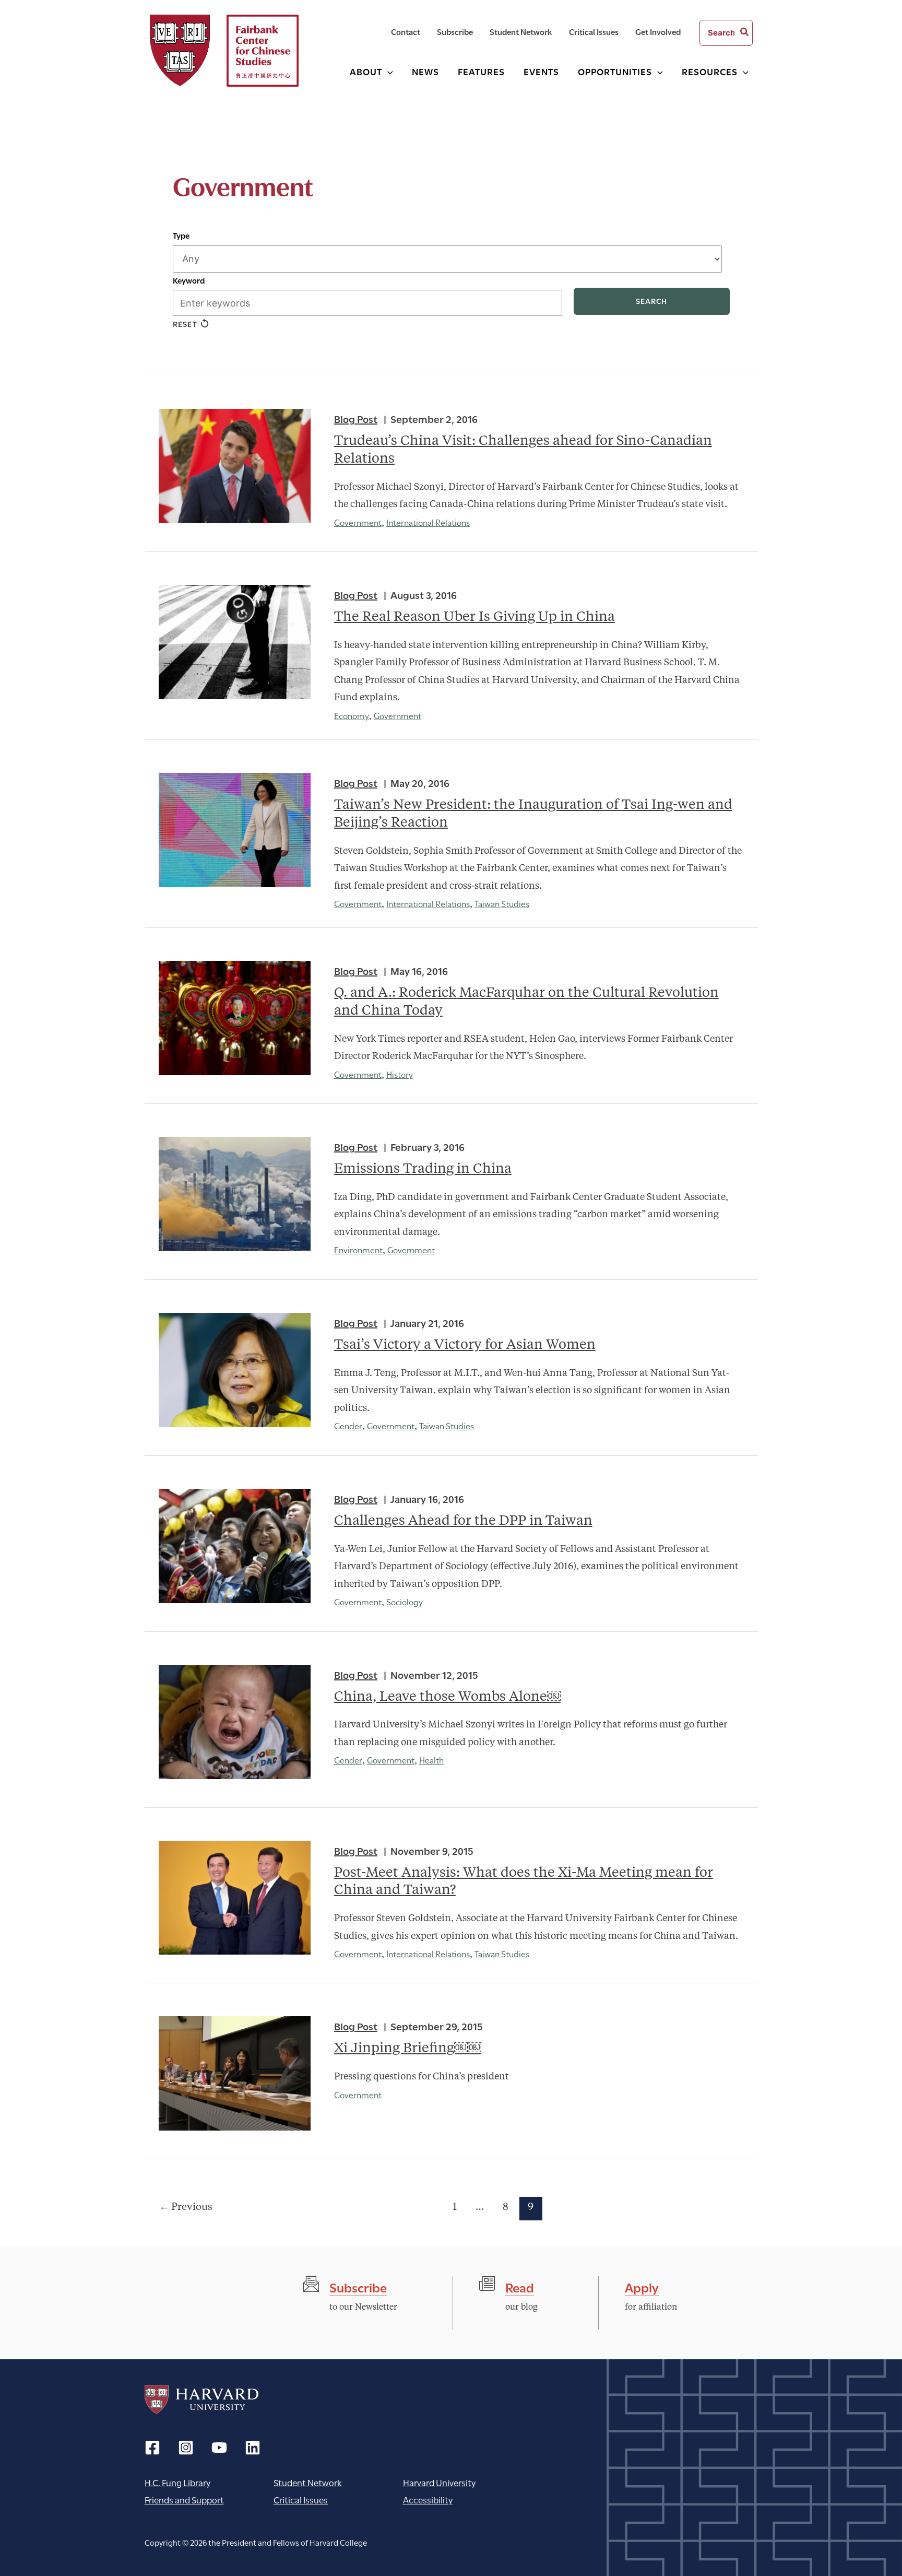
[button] (388, 71)
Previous (186, 2207)
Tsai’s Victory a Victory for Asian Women (465, 1345)
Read (520, 2286)
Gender (348, 1425)
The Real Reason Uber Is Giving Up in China (474, 617)
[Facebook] (152, 2448)
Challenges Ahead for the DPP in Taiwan (463, 1521)
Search (651, 301)
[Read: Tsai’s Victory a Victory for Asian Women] (235, 1370)
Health (431, 1760)
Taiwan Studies (502, 903)
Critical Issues (301, 2499)
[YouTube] (219, 2448)
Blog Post (356, 418)
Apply (642, 2286)
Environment (358, 1249)
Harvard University (201, 2399)
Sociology (405, 1601)
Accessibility (428, 2499)
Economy (352, 715)
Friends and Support (184, 2499)
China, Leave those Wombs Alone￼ (447, 1697)
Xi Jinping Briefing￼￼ (408, 2049)
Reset (185, 324)
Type (181, 235)
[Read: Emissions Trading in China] (235, 1194)
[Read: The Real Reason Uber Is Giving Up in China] (235, 642)
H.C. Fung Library (177, 2482)
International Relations (428, 522)
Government (358, 522)
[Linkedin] (253, 2448)
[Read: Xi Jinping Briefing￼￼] (235, 2073)
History (400, 1074)
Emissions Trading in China (423, 1169)
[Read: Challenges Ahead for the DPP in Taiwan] (235, 1546)
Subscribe (358, 2286)
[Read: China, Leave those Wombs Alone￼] (235, 1722)
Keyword (189, 280)
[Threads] (186, 2448)
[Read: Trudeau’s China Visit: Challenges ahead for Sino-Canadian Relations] (235, 466)
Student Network (308, 2482)
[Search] (745, 33)
